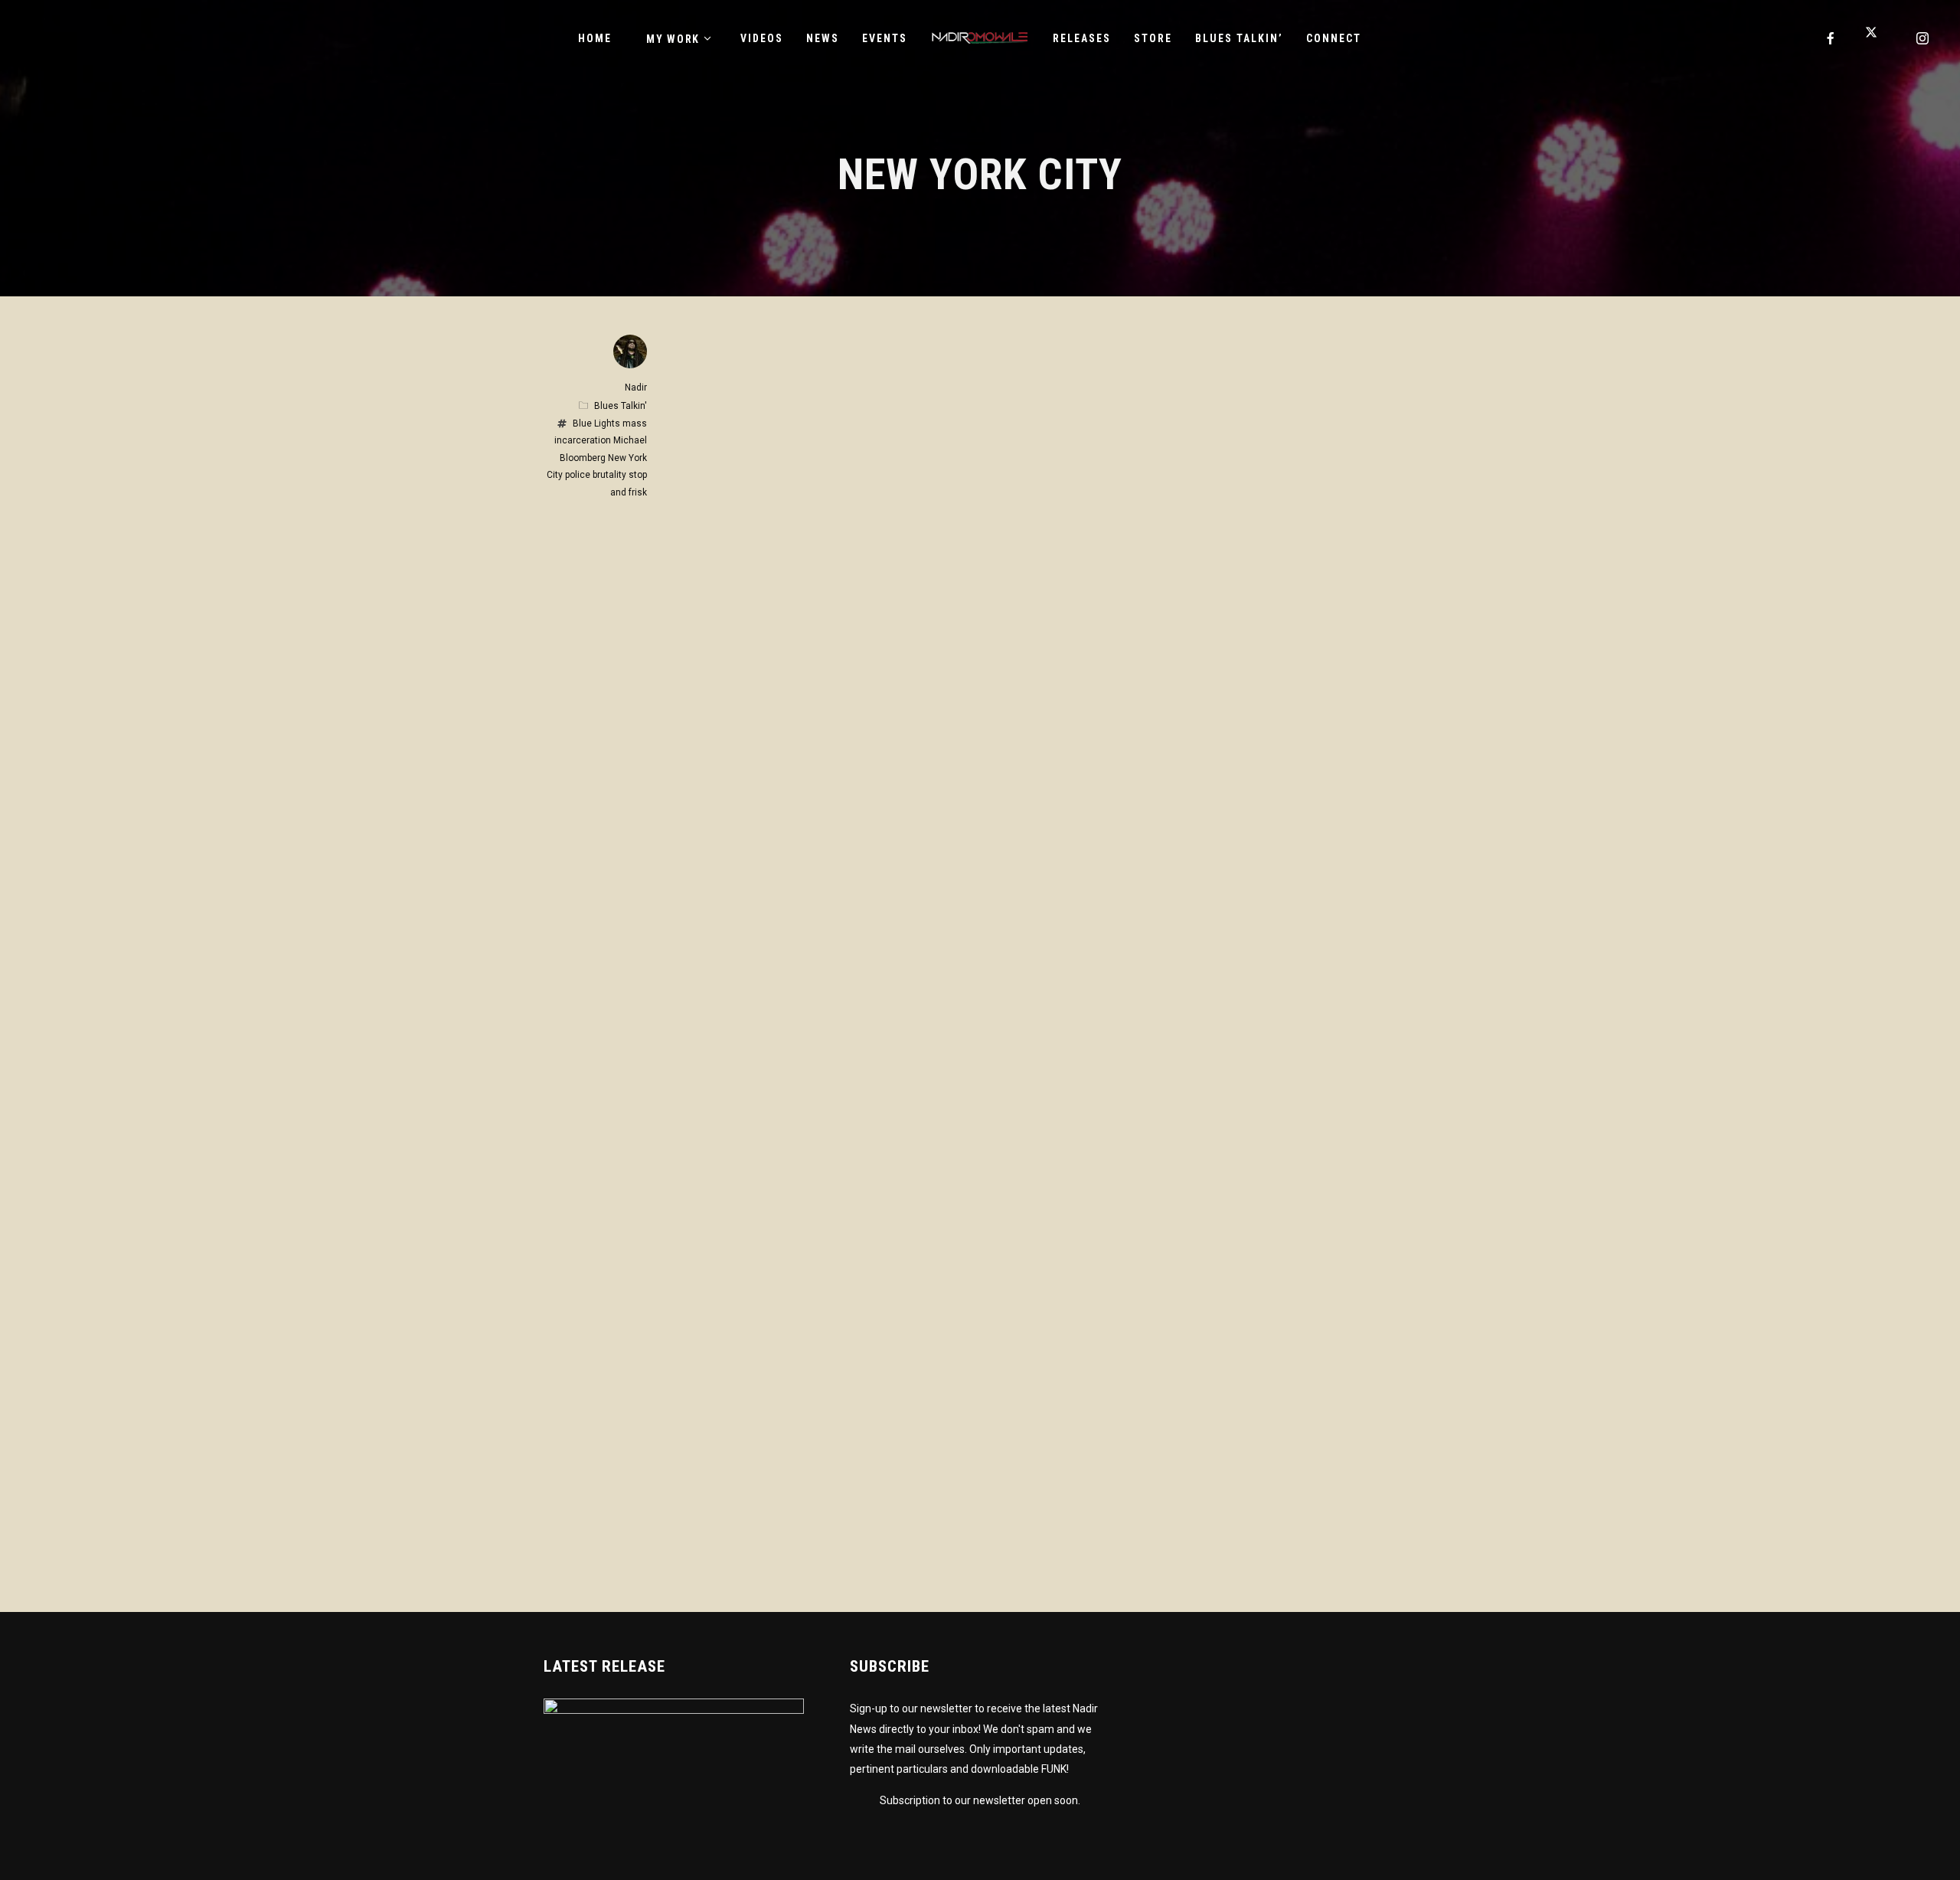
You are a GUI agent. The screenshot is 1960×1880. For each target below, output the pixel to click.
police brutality (596, 475)
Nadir (636, 387)
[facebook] (1831, 38)
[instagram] (1923, 38)
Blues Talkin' (621, 406)
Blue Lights (596, 423)
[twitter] (1877, 38)
